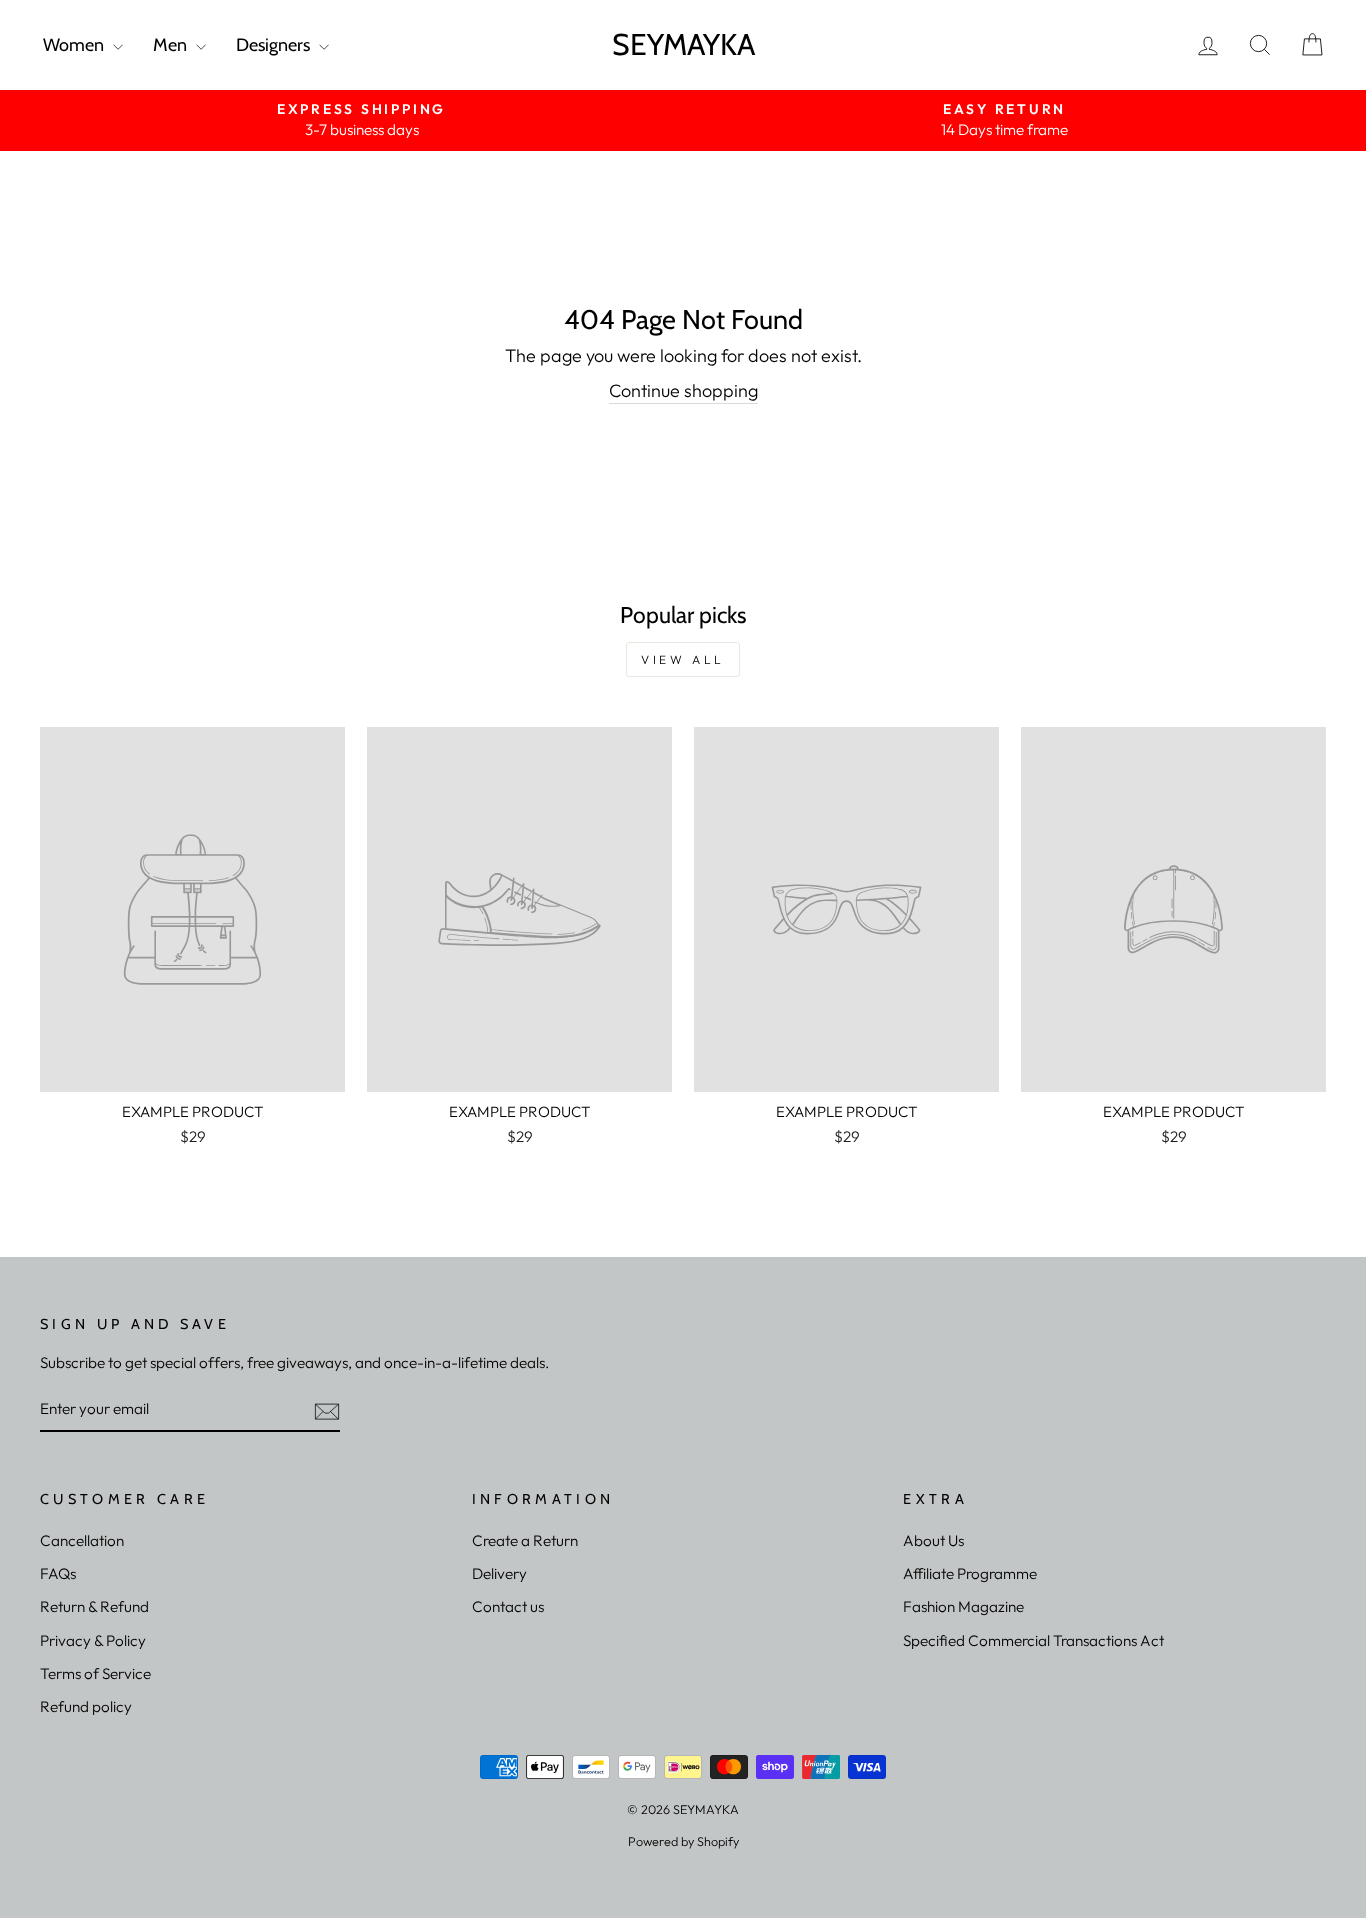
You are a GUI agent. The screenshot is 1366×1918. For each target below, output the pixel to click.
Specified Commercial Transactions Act (1033, 1640)
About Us (933, 1540)
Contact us (508, 1606)
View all (683, 659)
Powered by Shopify (683, 1841)
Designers (275, 45)
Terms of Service (95, 1673)
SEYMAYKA (683, 44)
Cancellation (82, 1540)
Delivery (499, 1573)
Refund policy (86, 1706)
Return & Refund (94, 1606)
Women (75, 45)
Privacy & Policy (93, 1640)
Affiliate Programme (970, 1573)
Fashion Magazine (963, 1606)
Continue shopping (683, 390)
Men (172, 45)
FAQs (58, 1573)
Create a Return (525, 1540)
